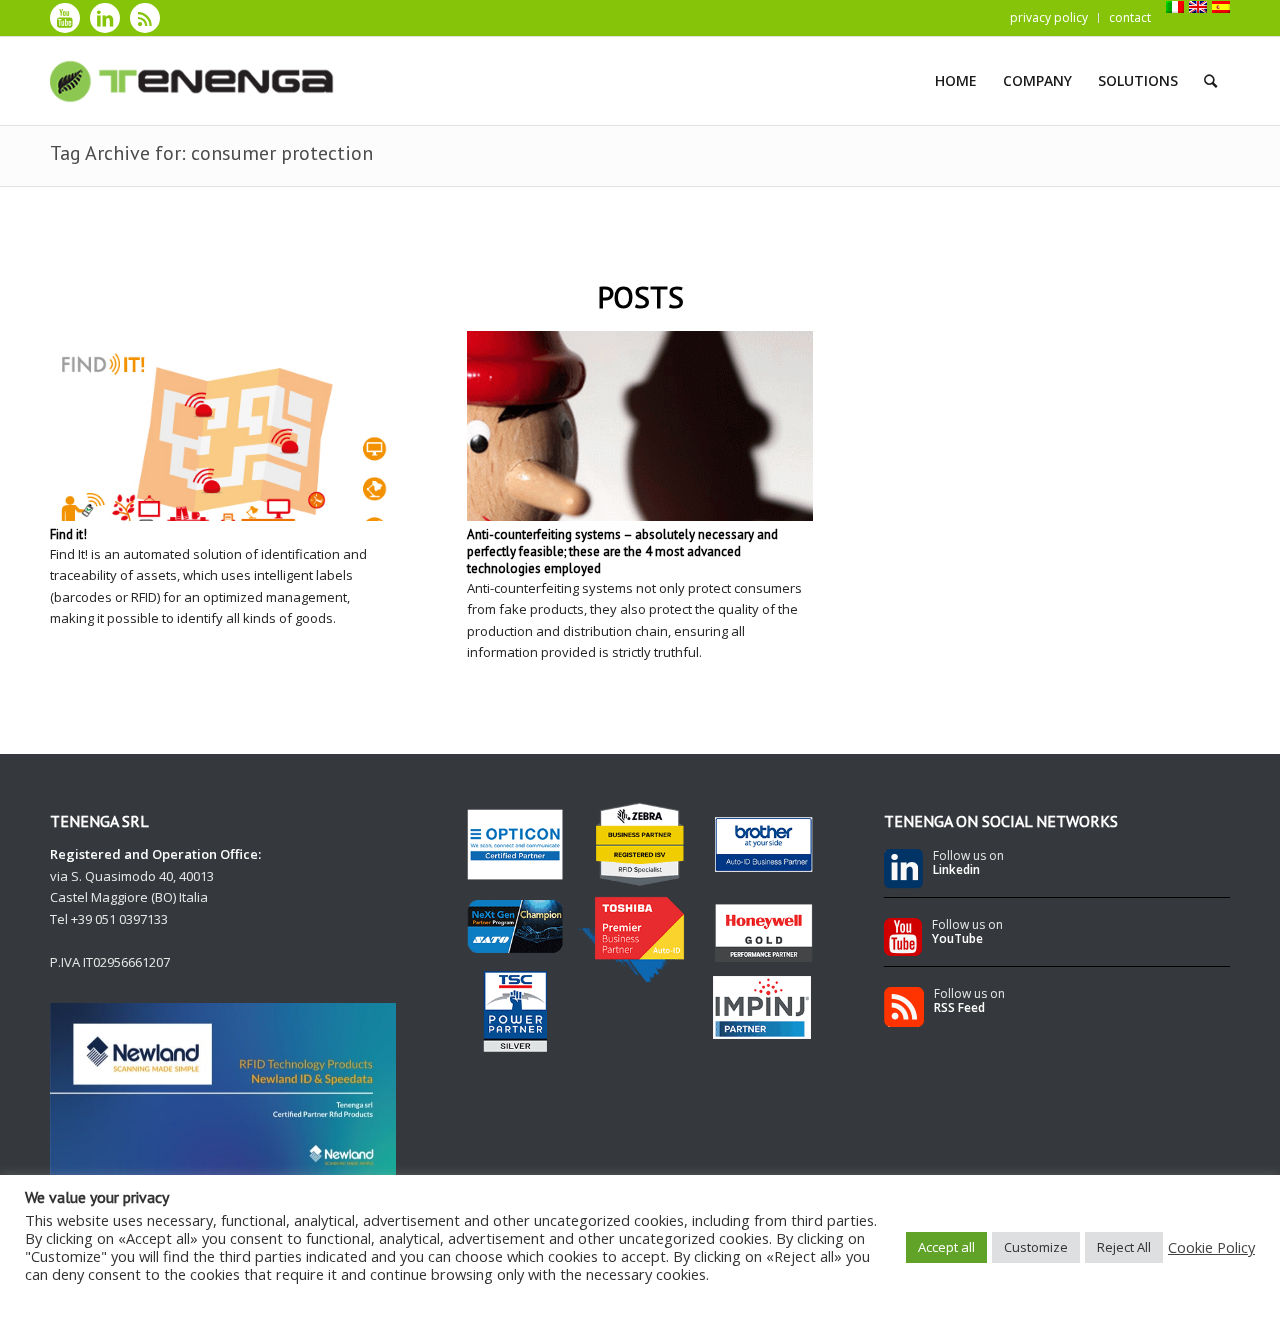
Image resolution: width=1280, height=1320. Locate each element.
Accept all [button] (946, 1247)
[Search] (1210, 81)
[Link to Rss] (145, 18)
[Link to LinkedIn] (105, 18)
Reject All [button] (1124, 1247)
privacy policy (1049, 17)
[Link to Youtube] (65, 18)
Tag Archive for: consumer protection (211, 153)
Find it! (68, 534)
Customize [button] (1036, 1247)
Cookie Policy (1211, 1247)
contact (1130, 17)
